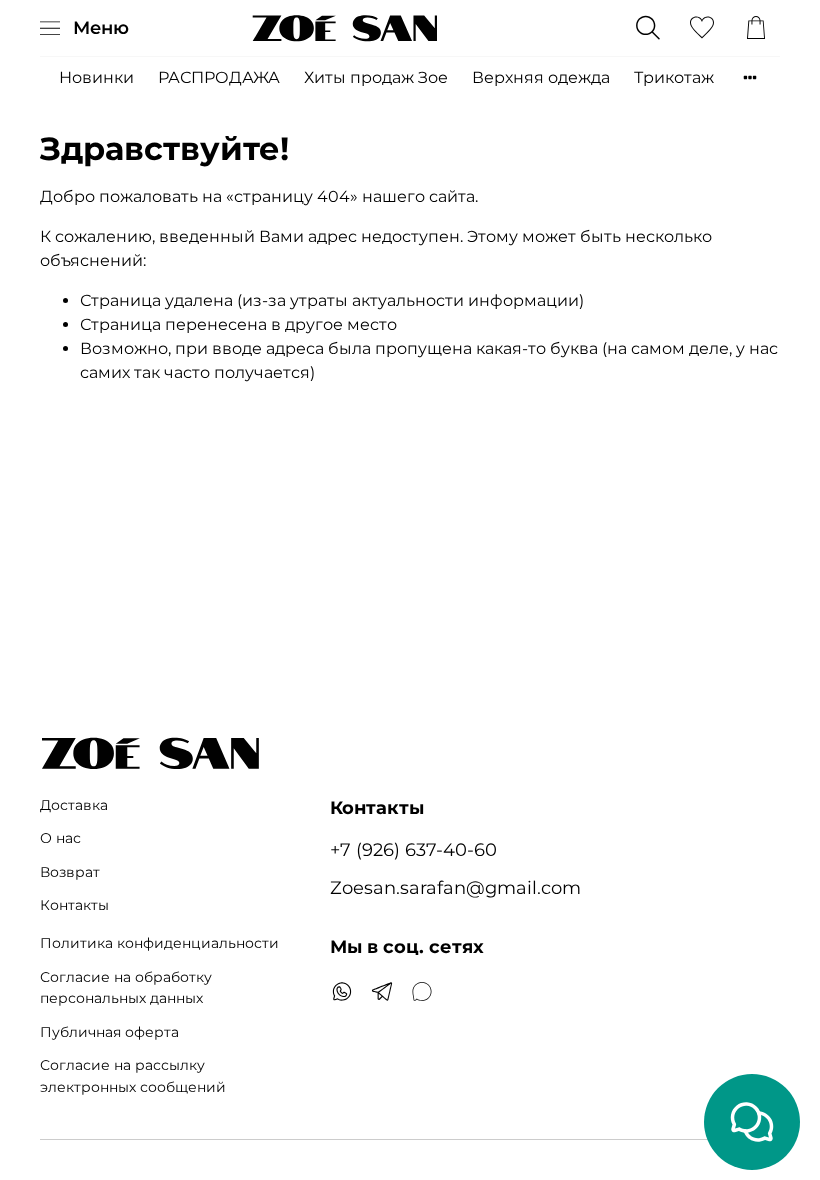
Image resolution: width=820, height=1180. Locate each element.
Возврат (70, 872)
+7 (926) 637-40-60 (413, 849)
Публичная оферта (109, 1032)
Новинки (96, 77)
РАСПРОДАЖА (219, 77)
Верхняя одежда (541, 77)
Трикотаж (674, 77)
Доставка (74, 805)
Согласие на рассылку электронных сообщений (133, 1076)
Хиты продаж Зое (376, 77)
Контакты (74, 905)
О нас (60, 838)
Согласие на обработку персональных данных (126, 988)
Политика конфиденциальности (159, 943)
